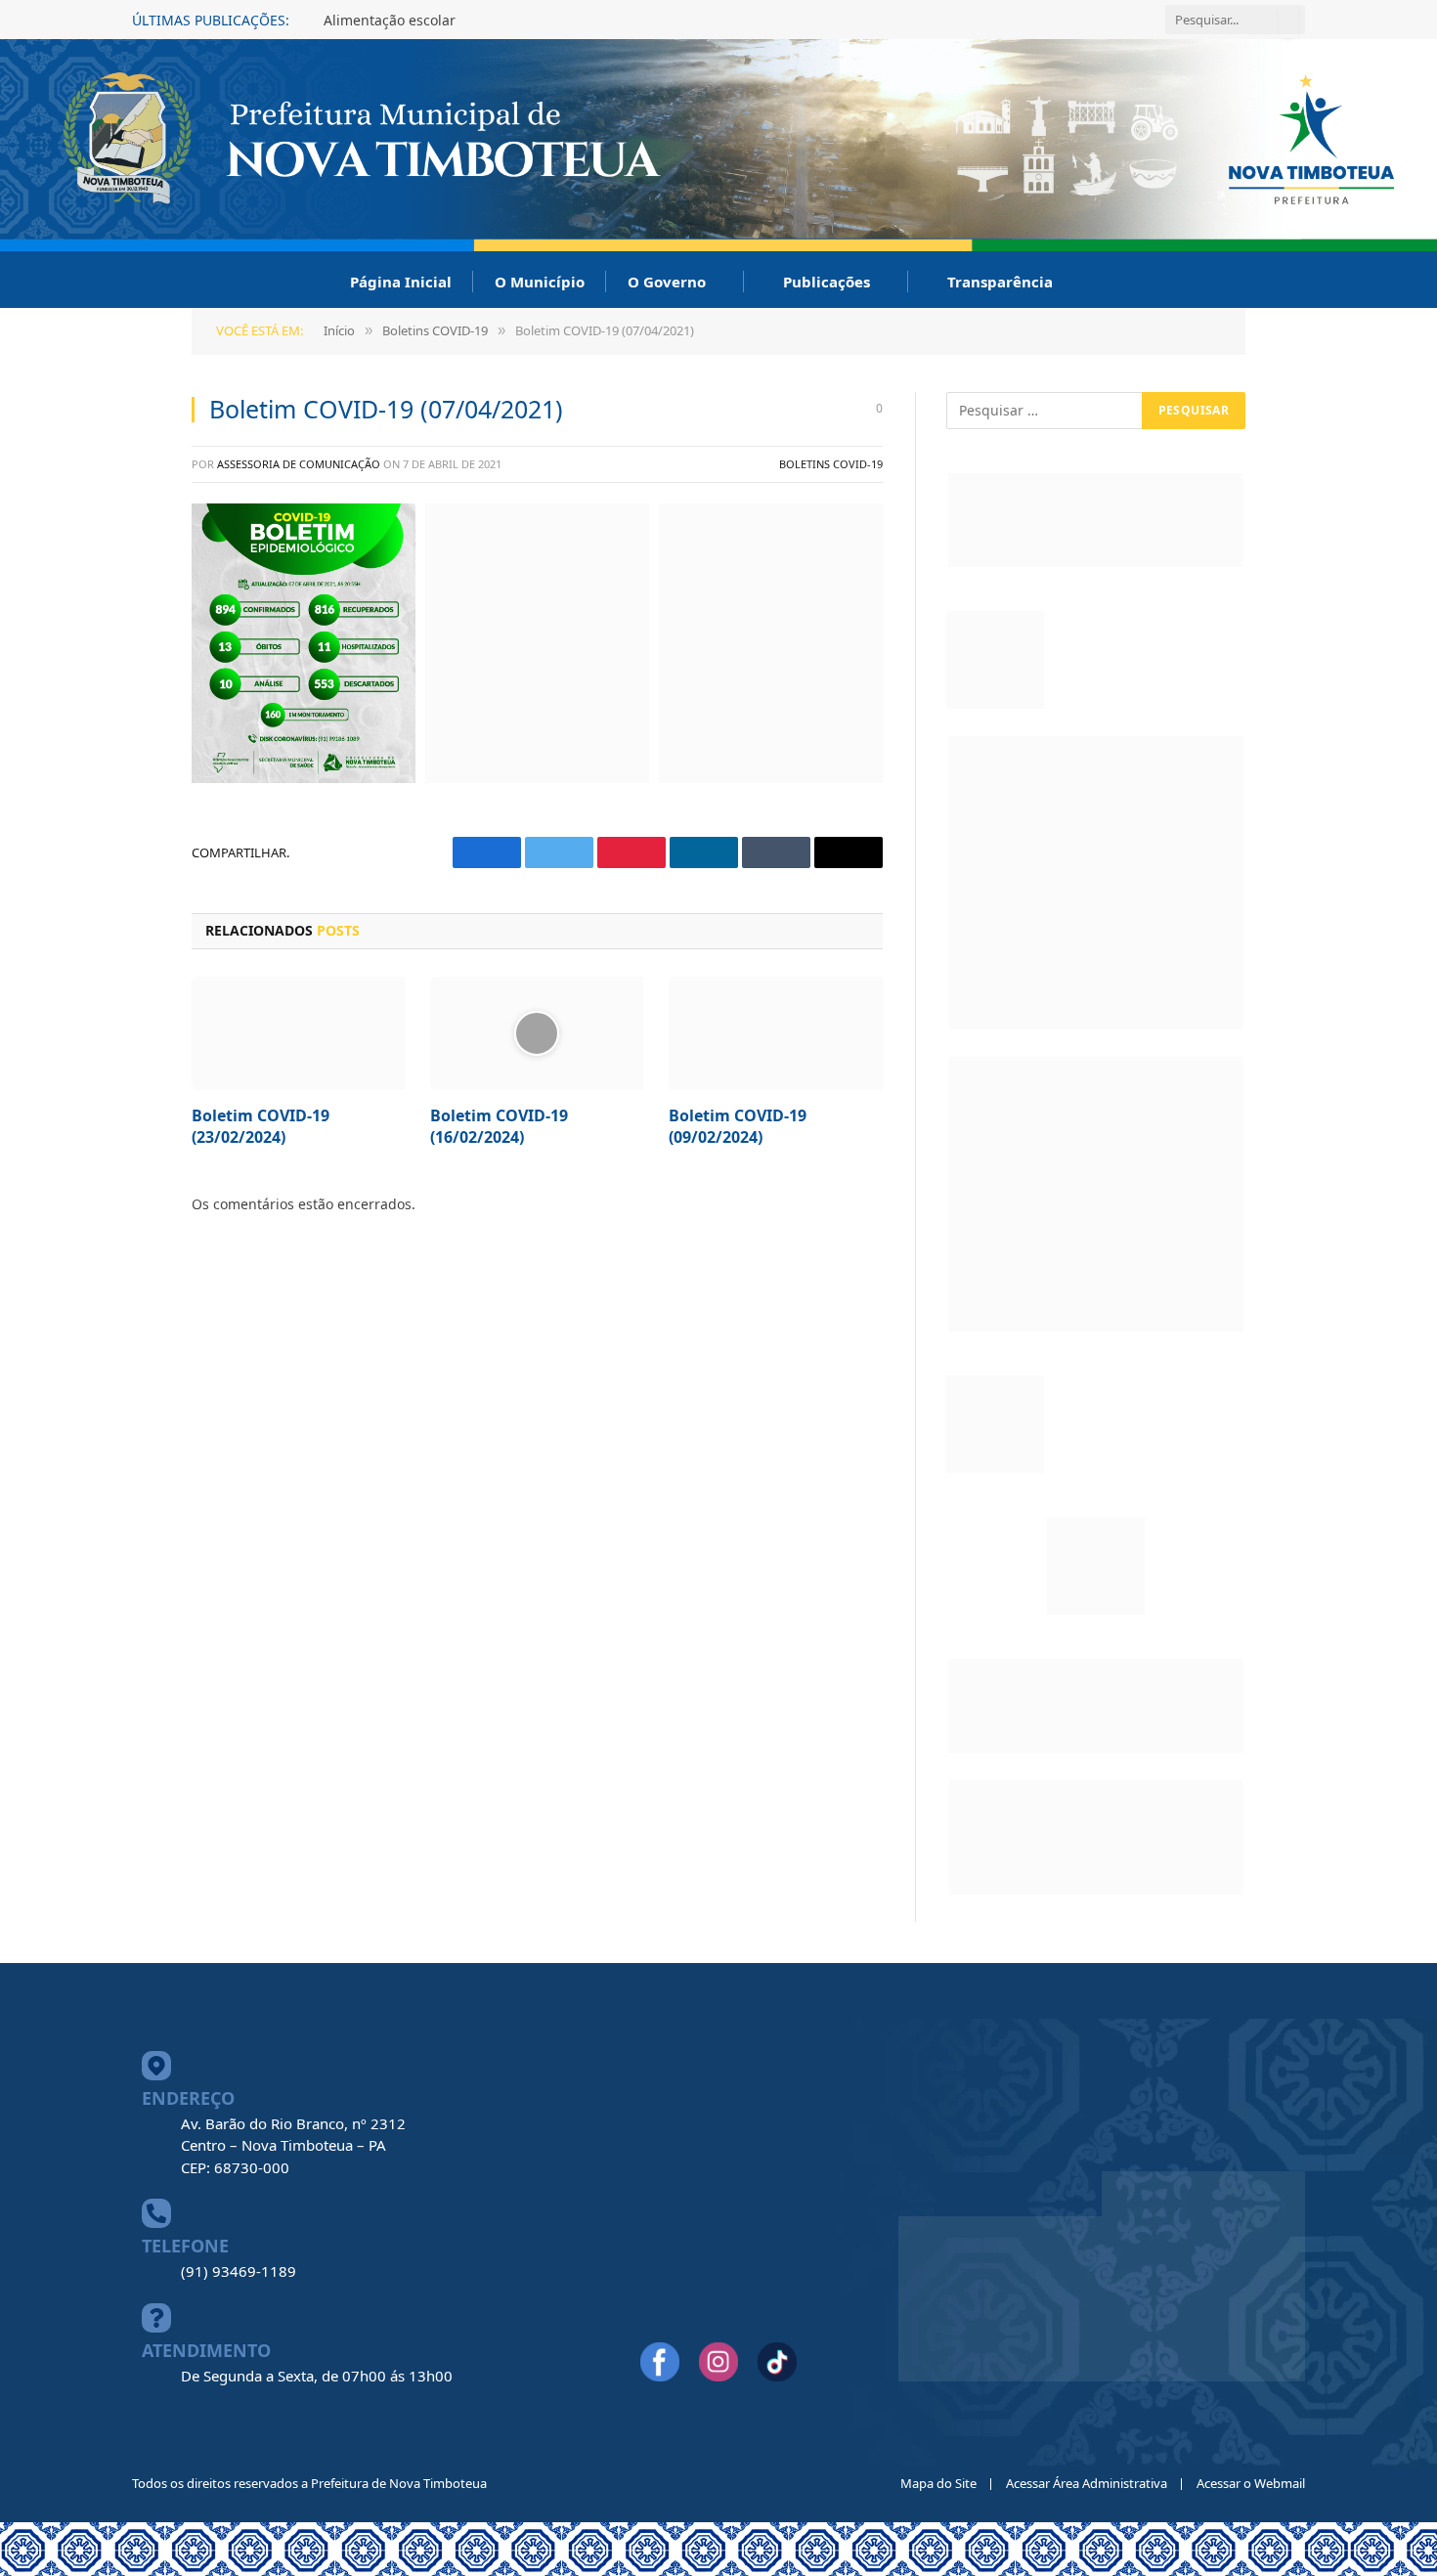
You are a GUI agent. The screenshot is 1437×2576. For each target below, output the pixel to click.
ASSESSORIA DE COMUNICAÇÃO (299, 464)
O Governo (667, 282)
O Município (540, 282)
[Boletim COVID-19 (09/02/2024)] (775, 1033)
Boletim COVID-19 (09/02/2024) (738, 1127)
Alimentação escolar (390, 21)
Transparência (1000, 282)
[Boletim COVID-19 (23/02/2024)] (298, 1033)
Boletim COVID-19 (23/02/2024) (261, 1127)
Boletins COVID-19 (831, 464)
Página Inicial (401, 282)
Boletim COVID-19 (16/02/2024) (499, 1127)
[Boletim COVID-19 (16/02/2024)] (537, 1033)
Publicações (827, 282)
